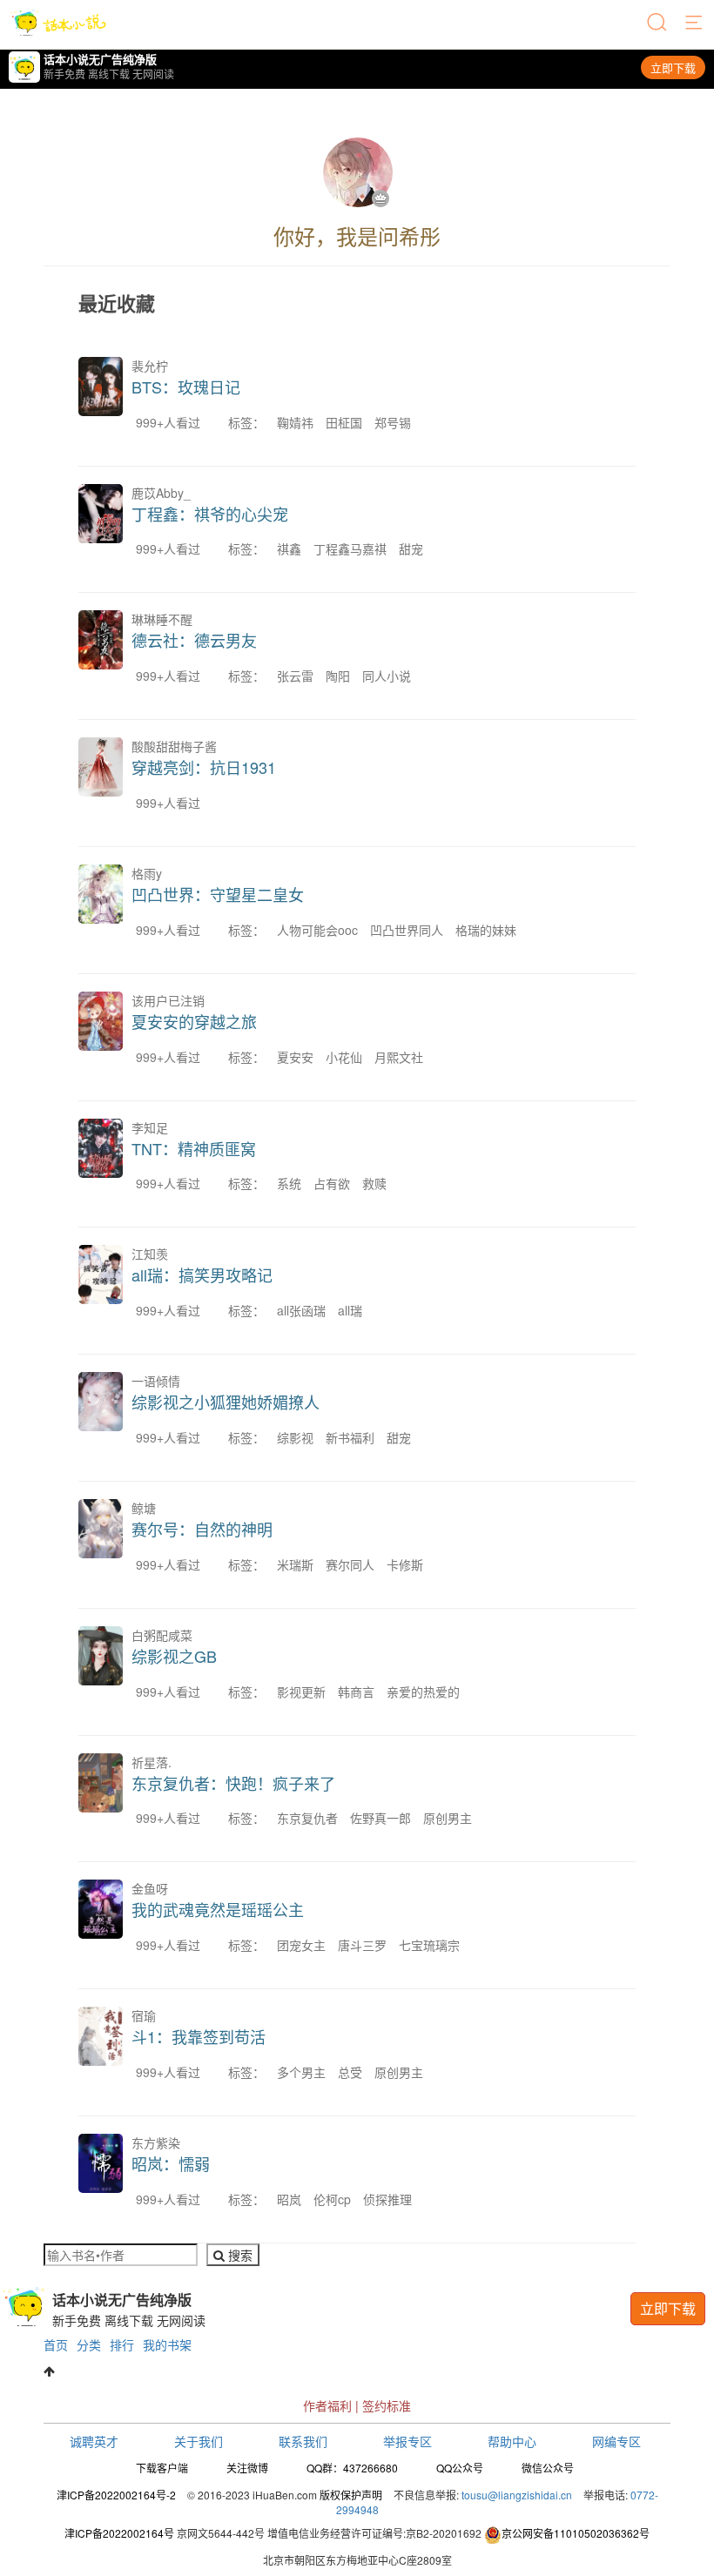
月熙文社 (399, 1057)
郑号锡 (393, 422)
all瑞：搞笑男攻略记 (202, 1275)
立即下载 (673, 67)
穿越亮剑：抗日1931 (204, 767)
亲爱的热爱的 (423, 1692)
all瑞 (350, 1310)
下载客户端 (162, 2468)
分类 (89, 2344)
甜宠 (411, 548)
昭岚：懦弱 (171, 2163)
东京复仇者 (307, 1818)
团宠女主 (301, 1945)
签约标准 (387, 2405)
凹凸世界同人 (407, 930)
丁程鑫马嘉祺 (350, 548)
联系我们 (303, 2441)
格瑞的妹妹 (486, 930)
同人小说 (387, 676)
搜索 (239, 2255)
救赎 (374, 1183)
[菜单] (695, 24)
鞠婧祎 (295, 422)
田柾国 (344, 422)
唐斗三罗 (362, 1945)
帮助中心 (512, 2441)
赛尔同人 (350, 1564)
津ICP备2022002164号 (119, 2533)
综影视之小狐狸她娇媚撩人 (226, 1402)
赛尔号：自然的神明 (202, 1529)
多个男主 (301, 2072)
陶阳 (338, 676)
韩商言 (356, 1692)
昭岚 (289, 2199)
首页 (56, 2344)
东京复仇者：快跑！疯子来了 (233, 1783)
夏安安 (295, 1057)
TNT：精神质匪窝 (194, 1148)
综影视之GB (174, 1656)
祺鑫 (289, 548)
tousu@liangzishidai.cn (517, 2495)
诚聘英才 (94, 2441)
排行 (122, 2344)
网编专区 (616, 2441)
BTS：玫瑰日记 (186, 387)
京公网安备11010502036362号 (576, 2533)
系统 (289, 1183)
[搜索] (658, 24)
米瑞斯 (295, 1564)
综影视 (295, 1437)
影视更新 (301, 1692)
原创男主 (448, 1818)
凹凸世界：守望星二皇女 (218, 894)
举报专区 (408, 2441)
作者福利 (327, 2405)
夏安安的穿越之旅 (194, 1021)
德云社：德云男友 (194, 640)
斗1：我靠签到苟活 (199, 2036)
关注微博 (247, 2468)
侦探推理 (387, 2199)
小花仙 (344, 1057)
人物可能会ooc (317, 930)
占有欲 (332, 1183)
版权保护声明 (351, 2495)
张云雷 (295, 676)
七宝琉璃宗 (429, 1945)
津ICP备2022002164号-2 (116, 2495)
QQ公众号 (460, 2468)
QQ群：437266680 (352, 2468)
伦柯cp (332, 2199)
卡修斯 (405, 1564)
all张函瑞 (301, 1310)
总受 (350, 2072)
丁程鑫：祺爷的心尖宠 (210, 514)
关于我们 (199, 2441)
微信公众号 (548, 2468)
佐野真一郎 (381, 1818)
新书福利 (350, 1437)
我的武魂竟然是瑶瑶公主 (218, 1909)
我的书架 (167, 2344)
